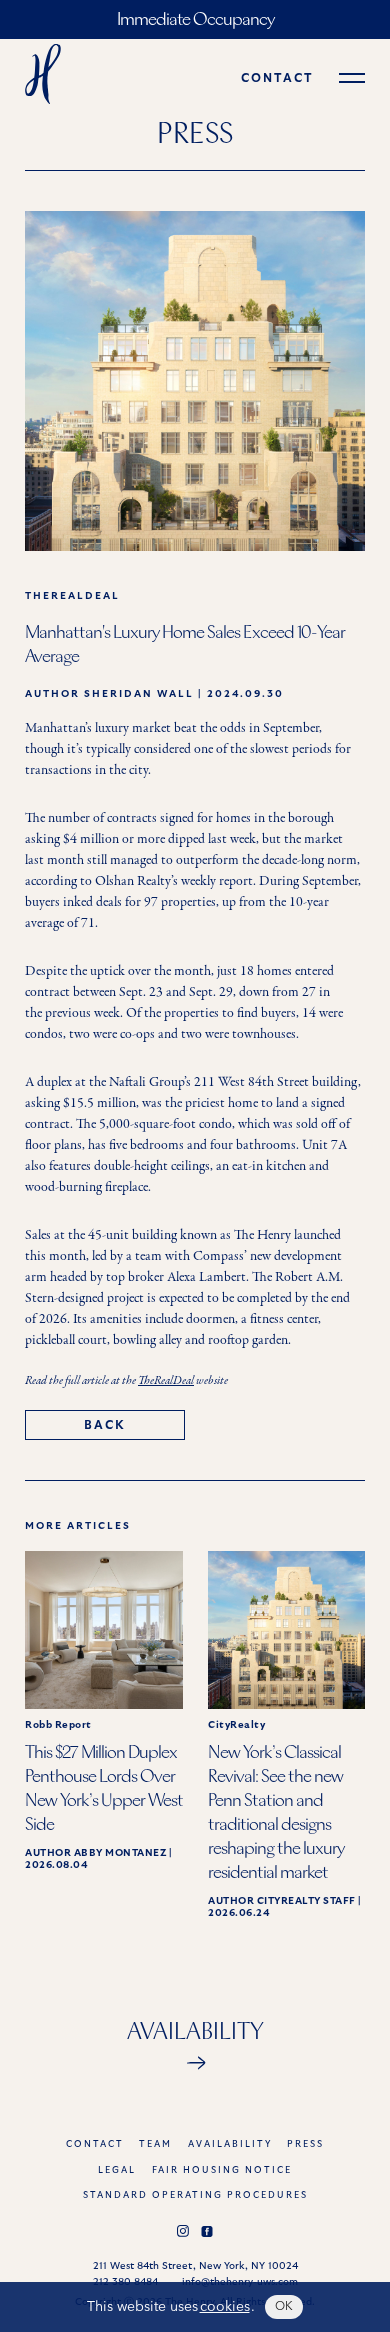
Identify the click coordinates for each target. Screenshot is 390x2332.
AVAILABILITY (230, 2144)
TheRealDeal (166, 1381)
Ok (284, 2307)
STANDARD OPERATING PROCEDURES (195, 2195)
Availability (195, 2033)
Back (105, 1425)
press (305, 2144)
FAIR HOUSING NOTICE (222, 2170)
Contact (95, 2144)
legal (117, 2170)
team (155, 2144)
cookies (225, 2307)
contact (277, 78)
